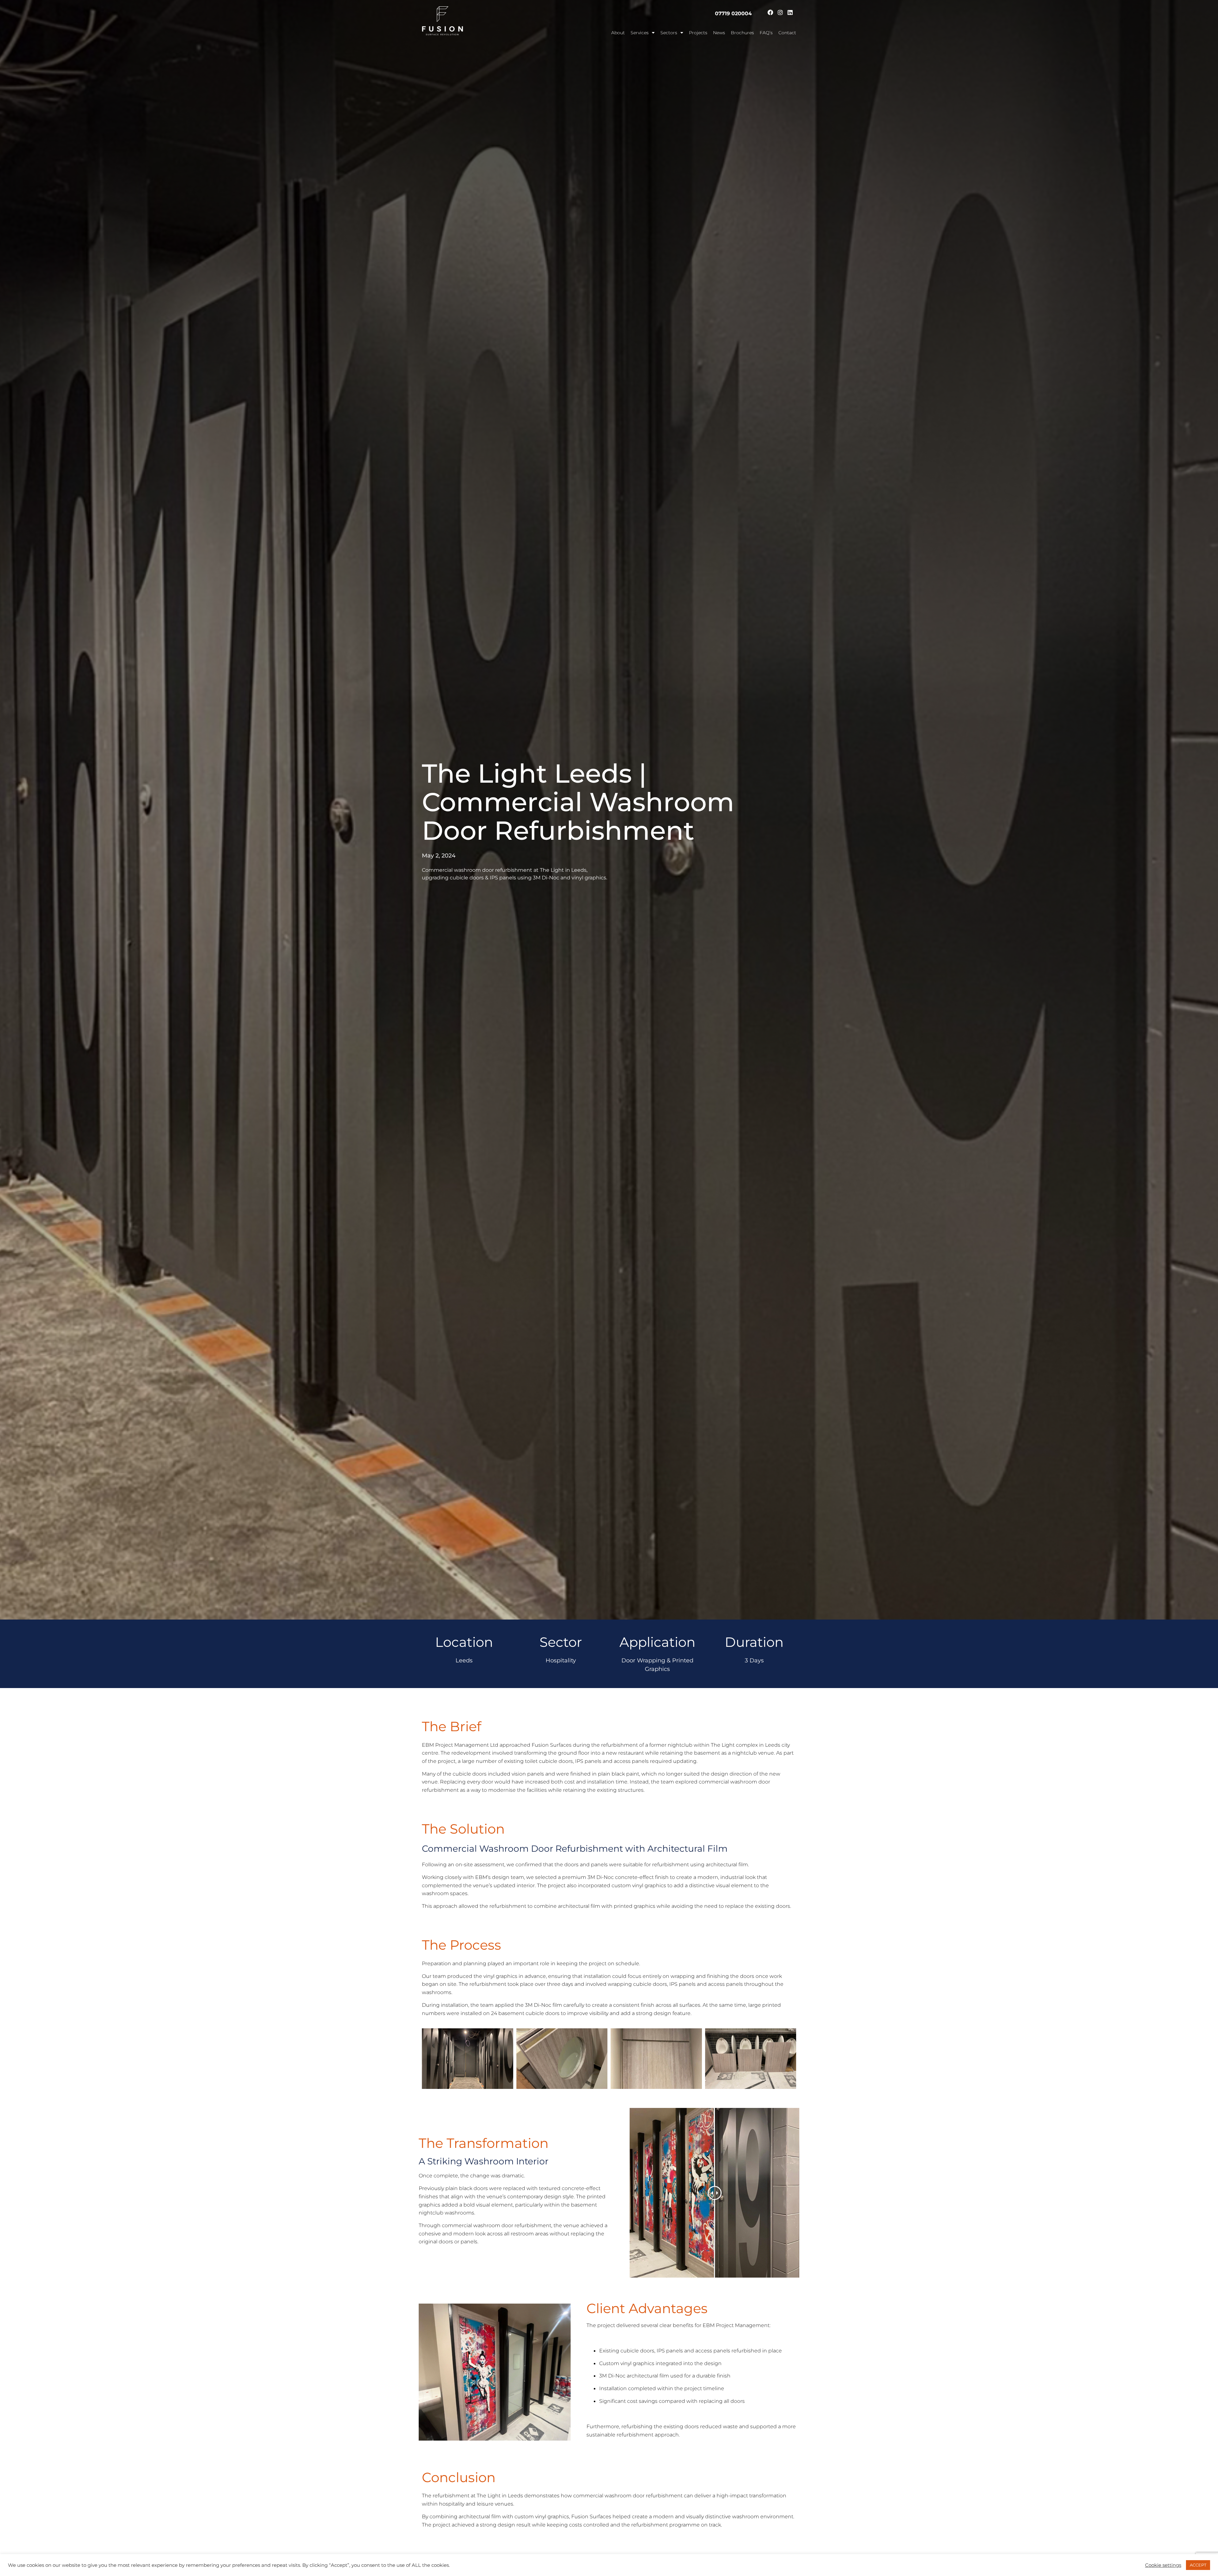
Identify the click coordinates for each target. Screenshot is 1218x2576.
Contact (787, 33)
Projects (698, 33)
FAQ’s (766, 33)
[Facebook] (770, 12)
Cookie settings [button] (1163, 2565)
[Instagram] (780, 12)
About (618, 33)
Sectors (669, 33)
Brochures (742, 33)
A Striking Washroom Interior (484, 2161)
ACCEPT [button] (1198, 2565)
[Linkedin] (790, 12)
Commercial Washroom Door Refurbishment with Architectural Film (575, 1849)
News (719, 33)
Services (640, 33)
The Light (489, 2496)
